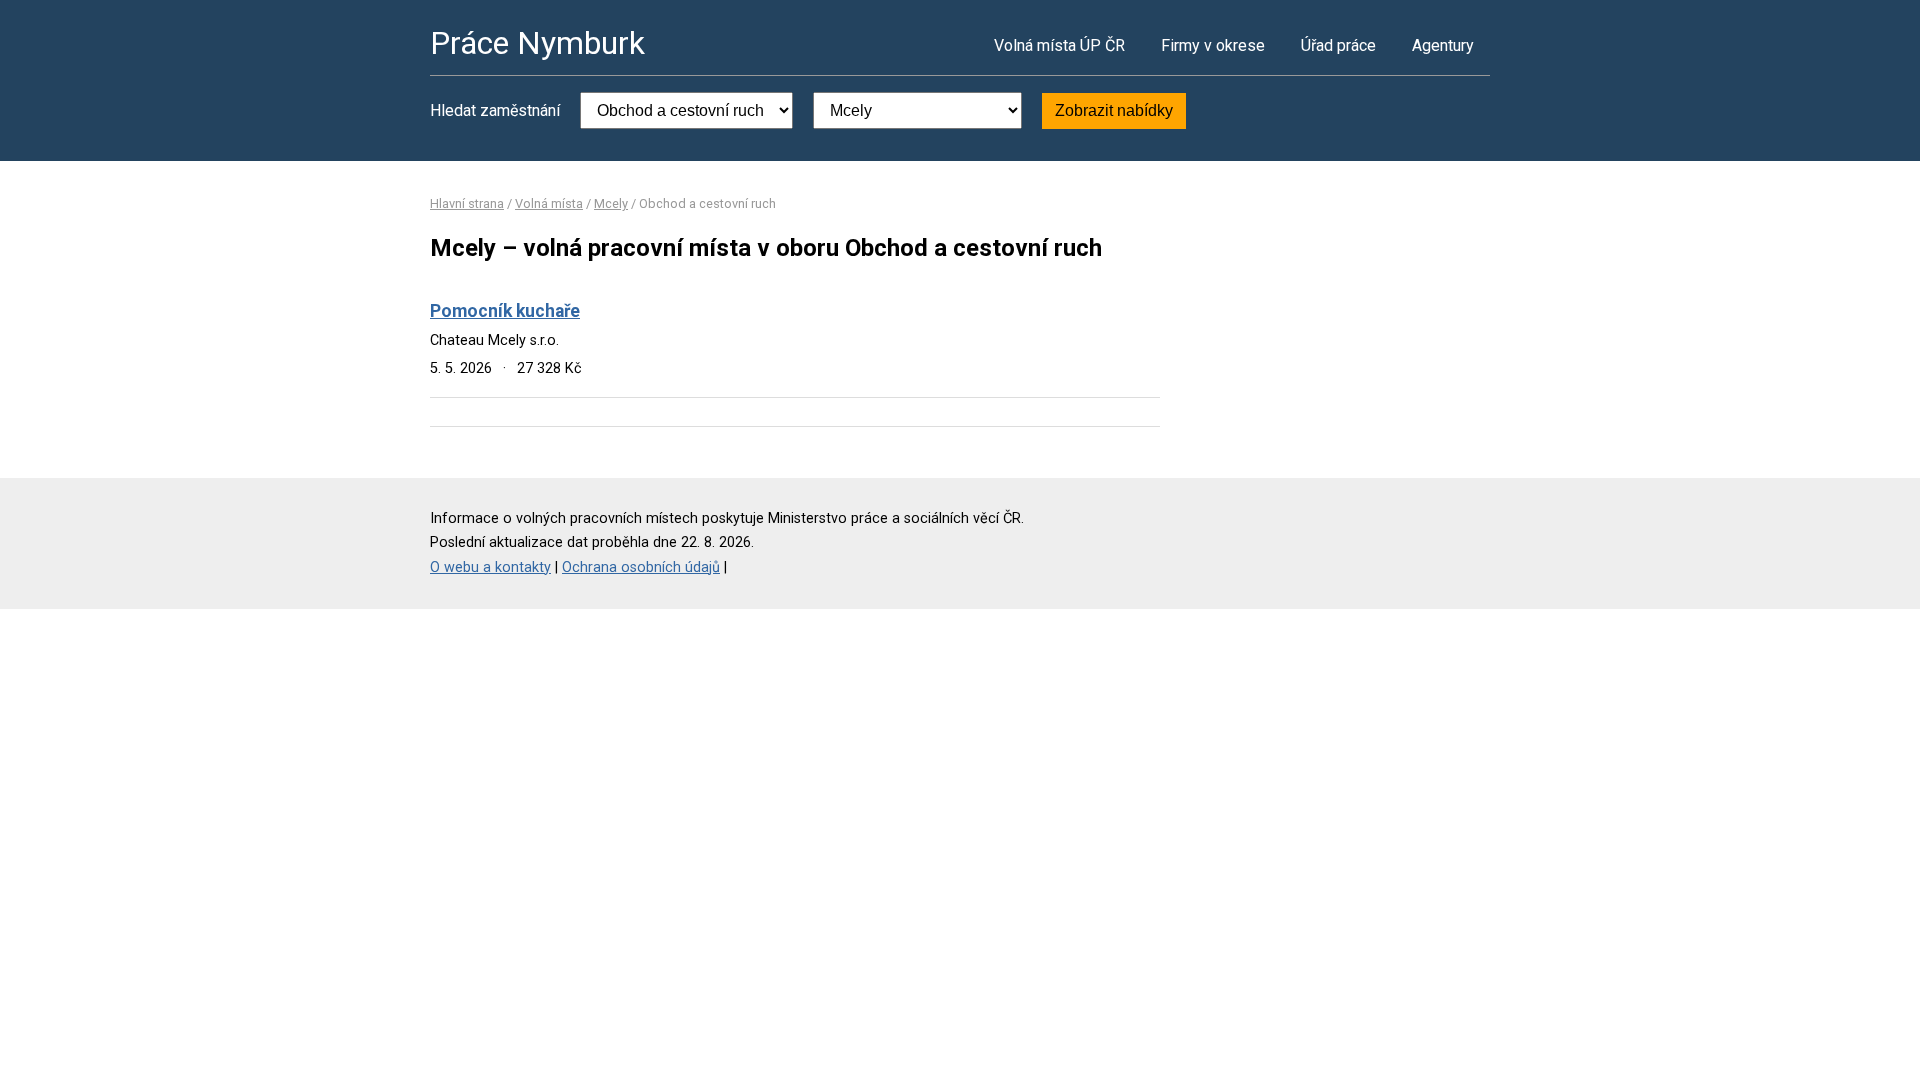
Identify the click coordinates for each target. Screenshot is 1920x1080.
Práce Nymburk (537, 43)
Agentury (1443, 45)
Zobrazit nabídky (1114, 110)
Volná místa (549, 203)
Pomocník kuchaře (505, 311)
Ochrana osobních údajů (641, 567)
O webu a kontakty (490, 567)
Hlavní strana (467, 203)
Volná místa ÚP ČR (1059, 45)
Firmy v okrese (1213, 45)
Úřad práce (1338, 45)
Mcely (611, 203)
